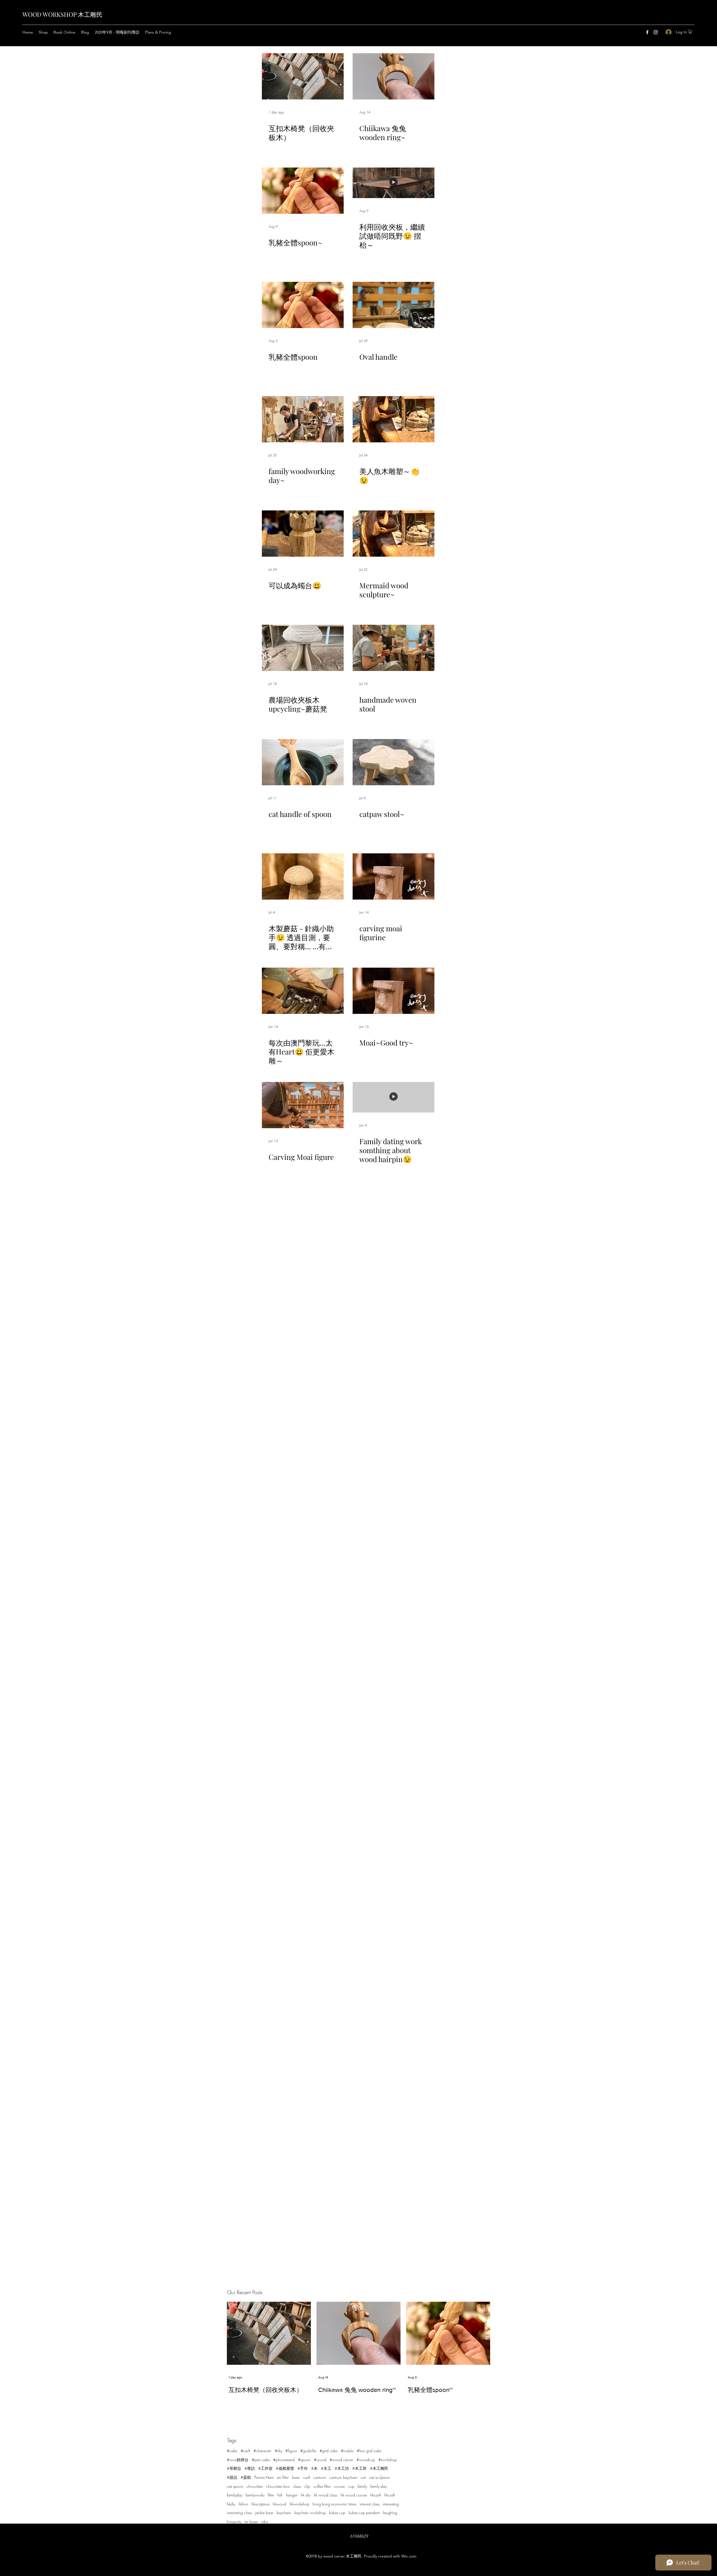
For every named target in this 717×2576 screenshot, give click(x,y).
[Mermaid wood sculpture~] (394, 534)
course (339, 2486)
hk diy (306, 2495)
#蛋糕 (246, 2477)
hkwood (280, 2504)
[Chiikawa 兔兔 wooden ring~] (394, 76)
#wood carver (341, 2460)
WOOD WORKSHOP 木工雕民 (62, 14)
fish (280, 2495)
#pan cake (261, 2460)
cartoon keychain (343, 2477)
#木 (314, 2468)
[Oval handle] (394, 305)
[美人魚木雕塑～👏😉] (394, 419)
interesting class (239, 2513)
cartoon (320, 2477)
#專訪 (250, 2468)
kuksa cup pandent (364, 2513)
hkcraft (390, 2495)
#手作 (303, 2468)
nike (265, 2522)
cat (363, 2477)
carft (307, 2477)
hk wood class (325, 2495)
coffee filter (322, 2486)
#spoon (304, 2460)
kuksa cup (337, 2513)
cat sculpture (379, 2477)
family (362, 2486)
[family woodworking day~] (303, 419)
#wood (320, 2460)
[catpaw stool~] (394, 762)
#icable (347, 2451)
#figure (291, 2451)
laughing (390, 2513)
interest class (370, 2504)
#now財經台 (238, 2460)
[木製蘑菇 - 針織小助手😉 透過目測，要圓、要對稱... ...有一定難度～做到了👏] (303, 876)
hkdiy (231, 2504)
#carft (245, 2451)
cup (351, 2486)
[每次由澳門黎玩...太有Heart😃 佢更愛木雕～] (303, 991)
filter (271, 2495)
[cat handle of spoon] (303, 762)
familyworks (255, 2495)
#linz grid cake (369, 2451)
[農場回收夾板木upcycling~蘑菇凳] (303, 648)
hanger (292, 2495)
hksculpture (260, 2504)
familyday (235, 2495)
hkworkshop (299, 2504)
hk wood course (354, 2495)
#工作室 (265, 2468)
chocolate (255, 2486)
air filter (283, 2477)
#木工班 (359, 2468)
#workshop (388, 2460)
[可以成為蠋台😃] (303, 534)
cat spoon (235, 2486)
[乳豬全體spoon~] (303, 191)
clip (307, 2486)
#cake (232, 2451)
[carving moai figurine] (394, 876)
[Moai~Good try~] (394, 991)
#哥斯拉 (234, 2468)
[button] (690, 32)
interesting (391, 2504)
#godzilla (308, 2451)
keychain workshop (310, 2513)
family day (379, 2486)
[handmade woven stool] (394, 648)
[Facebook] (647, 32)
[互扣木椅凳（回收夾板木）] (303, 76)
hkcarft (376, 2495)
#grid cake (329, 2451)
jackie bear (264, 2513)
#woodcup (366, 2460)
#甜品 (232, 2477)
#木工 (326, 2468)
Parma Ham (264, 2477)
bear (296, 2477)
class (297, 2486)
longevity (234, 2522)
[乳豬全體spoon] (303, 305)
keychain (284, 2513)
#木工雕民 (379, 2468)
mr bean (251, 2522)
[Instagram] (656, 32)
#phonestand (284, 2460)
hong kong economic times (334, 2504)
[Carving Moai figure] (303, 1105)
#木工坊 (342, 2468)
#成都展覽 (285, 2468)
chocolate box (278, 2486)
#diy (278, 2451)
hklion (243, 2504)
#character (262, 2451)
